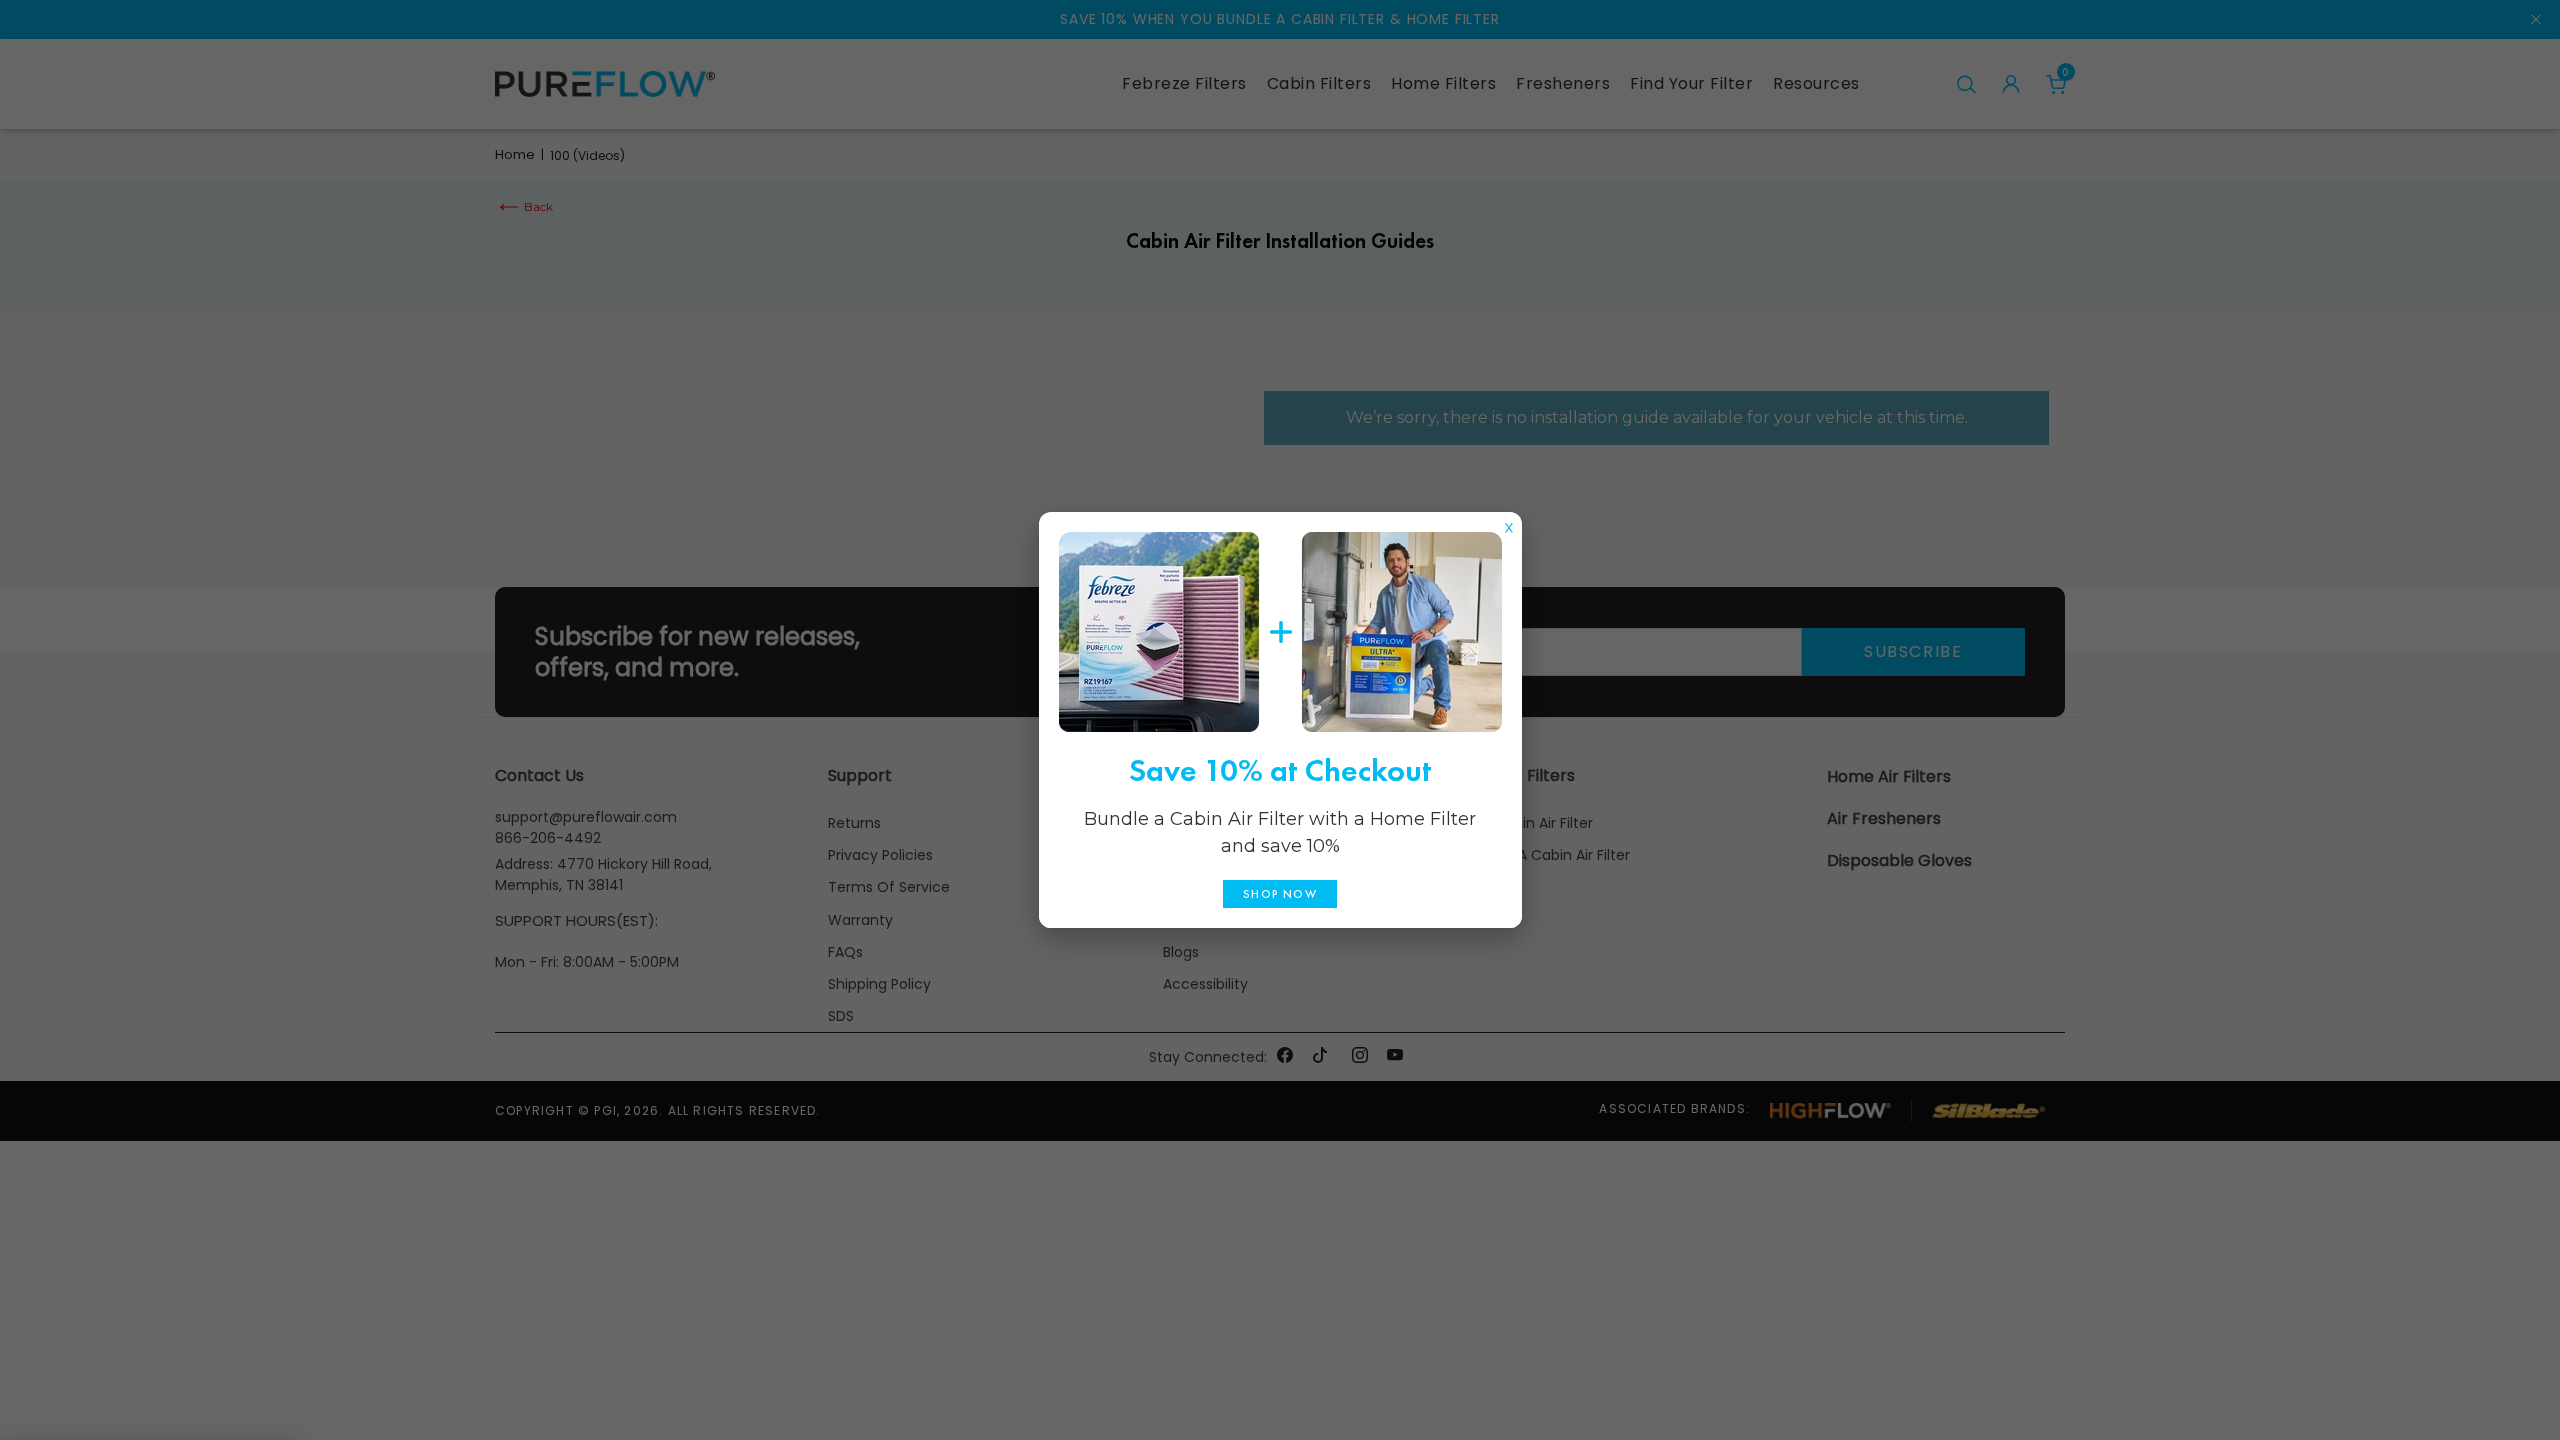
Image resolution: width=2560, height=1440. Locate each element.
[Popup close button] (1509, 523)
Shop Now (1280, 894)
